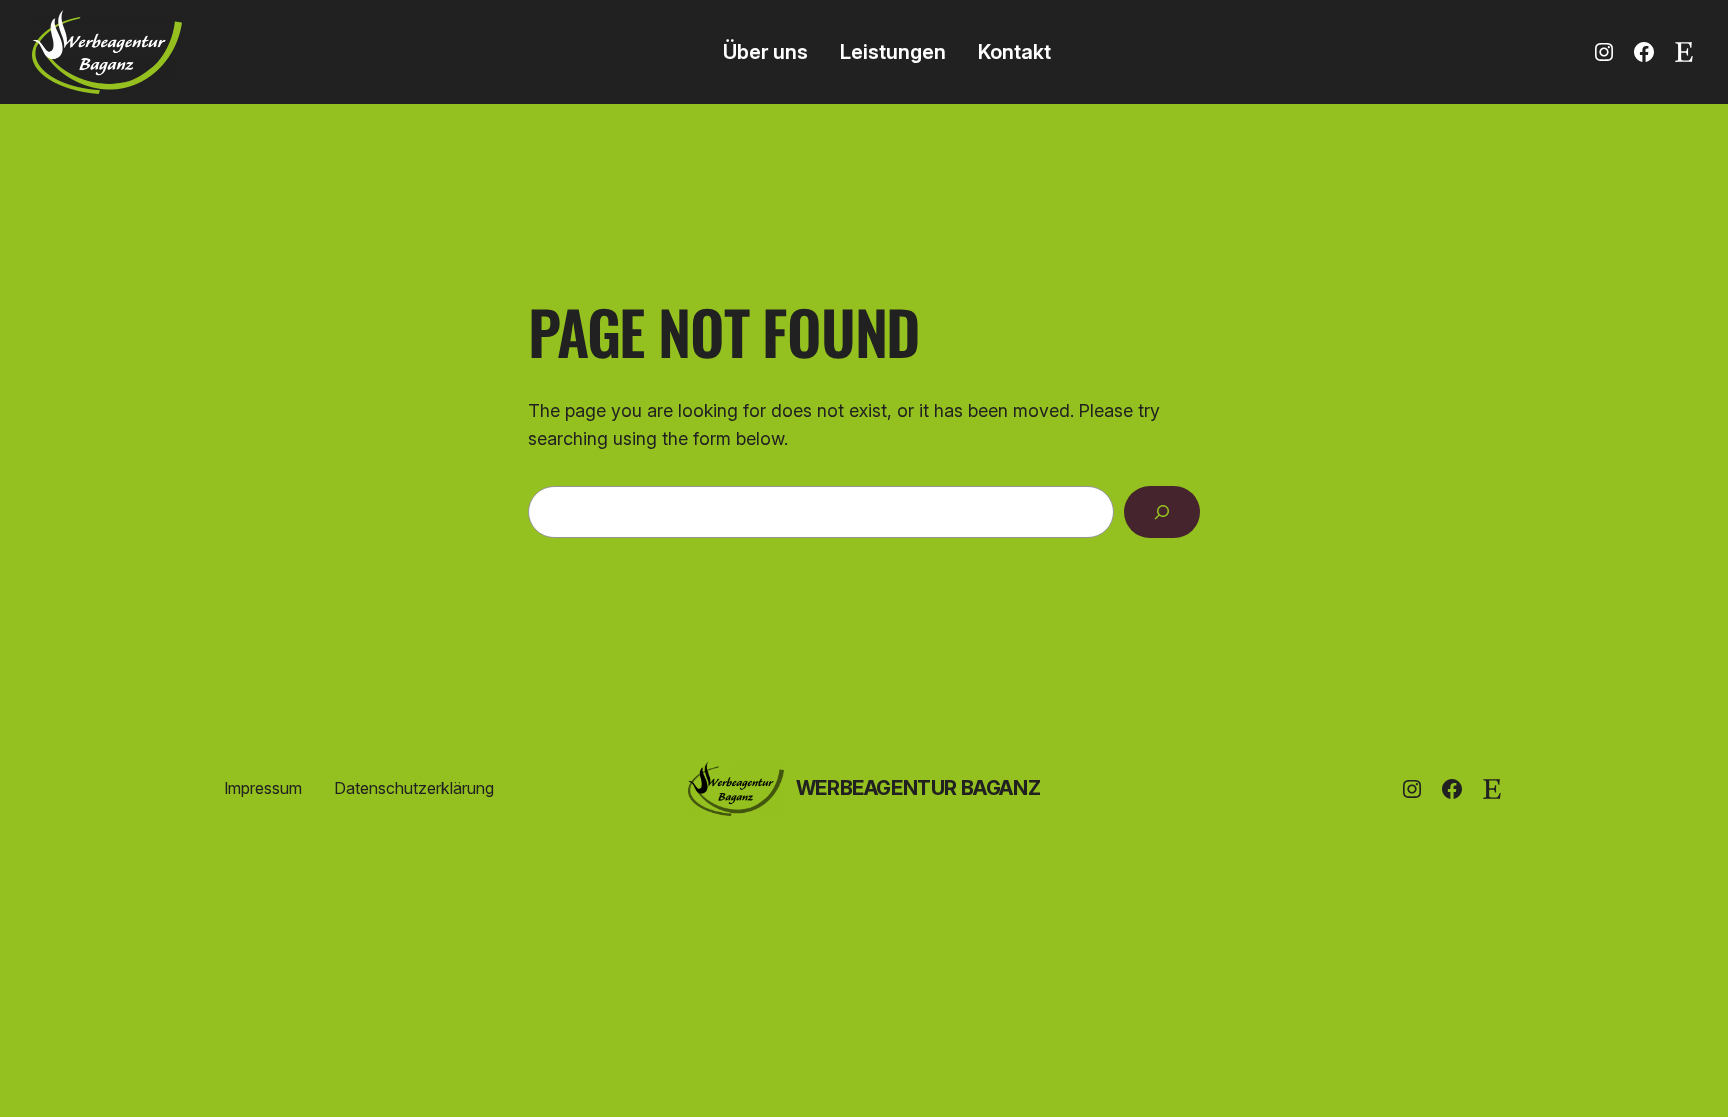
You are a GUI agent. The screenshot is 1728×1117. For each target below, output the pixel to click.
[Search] (1162, 512)
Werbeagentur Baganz (918, 788)
